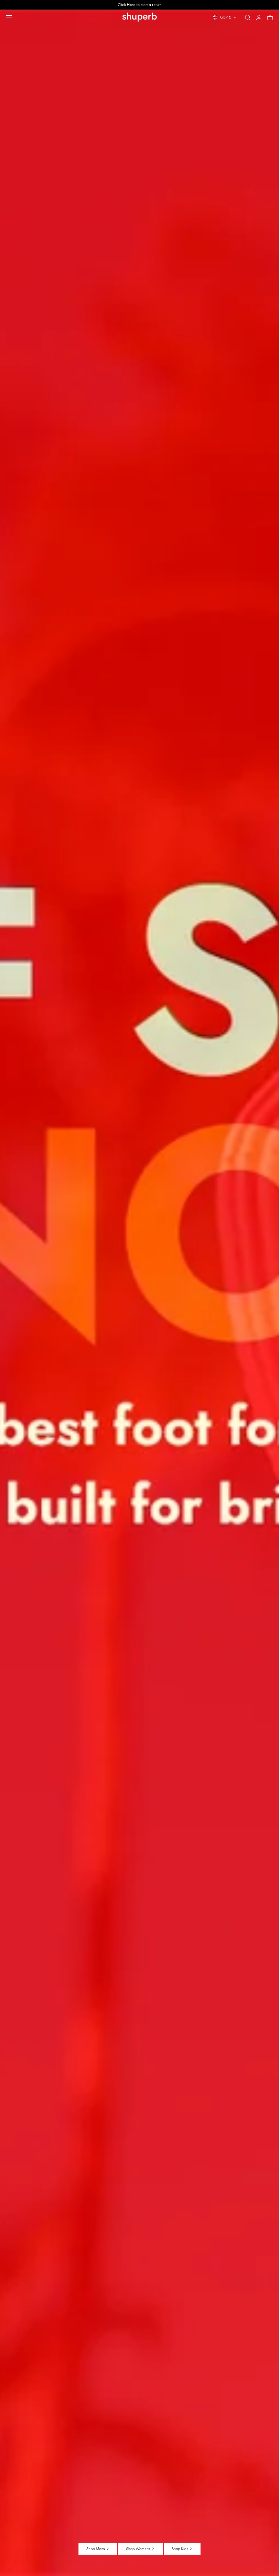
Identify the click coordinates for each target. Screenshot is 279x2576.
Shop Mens (96, 2549)
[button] (9, 17)
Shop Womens (138, 2549)
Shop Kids (180, 2549)
